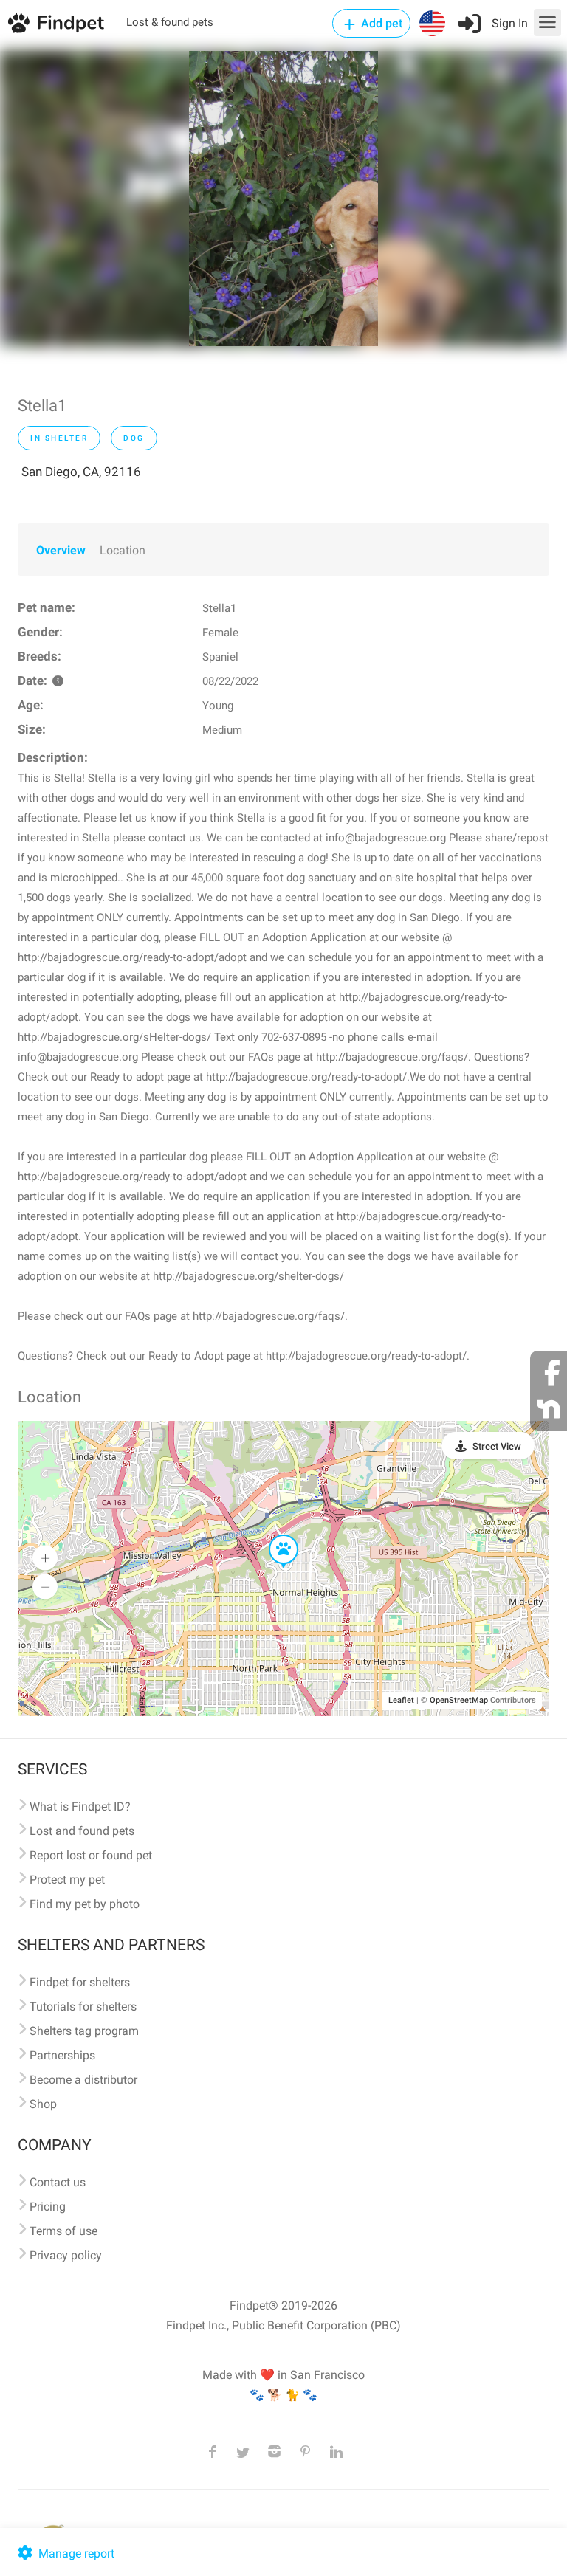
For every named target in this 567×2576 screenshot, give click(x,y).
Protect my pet (67, 1880)
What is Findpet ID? (80, 1807)
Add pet (380, 23)
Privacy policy (66, 2255)
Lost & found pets (170, 22)
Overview (61, 550)
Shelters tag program (84, 2031)
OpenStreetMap (459, 1700)
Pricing (48, 2207)
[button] (273, 1535)
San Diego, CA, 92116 (81, 472)
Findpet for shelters (80, 1982)
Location (123, 550)
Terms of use (63, 2231)
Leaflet (401, 1700)
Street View (497, 1446)
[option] (283, 199)
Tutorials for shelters (83, 2007)
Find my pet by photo (85, 1904)
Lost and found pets (82, 1831)
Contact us (58, 2182)
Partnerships (62, 2055)
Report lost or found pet (91, 1855)
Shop (43, 2104)
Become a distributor (83, 2080)
